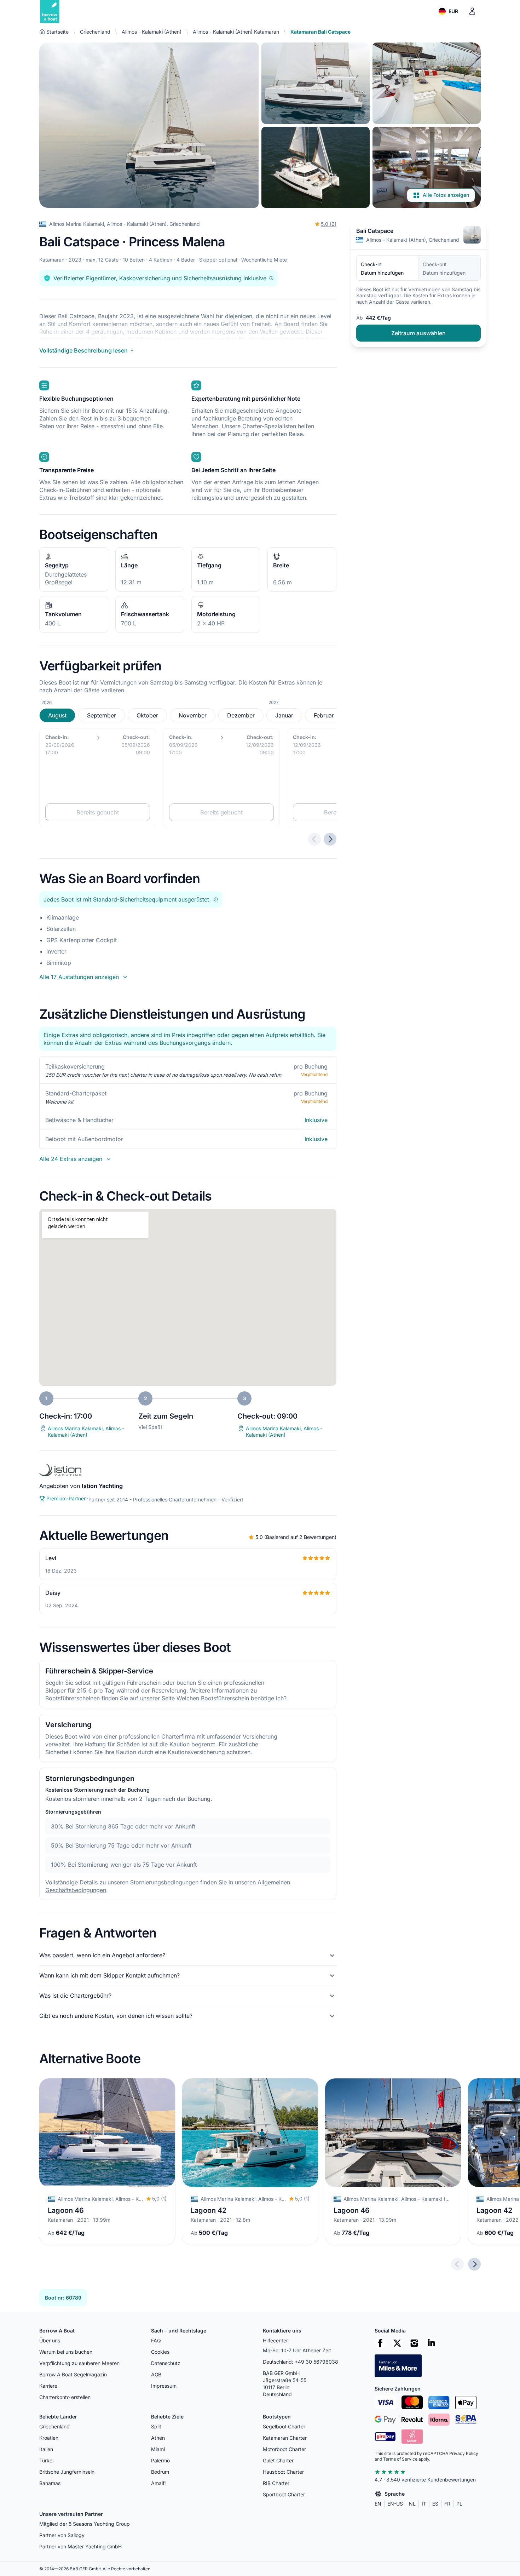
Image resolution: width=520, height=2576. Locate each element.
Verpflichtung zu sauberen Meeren (79, 2363)
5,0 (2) (329, 224)
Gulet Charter (278, 2460)
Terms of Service (400, 2459)
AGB (156, 2374)
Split (156, 2426)
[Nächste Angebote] (330, 839)
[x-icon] (397, 2343)
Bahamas (50, 2483)
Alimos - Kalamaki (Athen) (152, 32)
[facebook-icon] (380, 2343)
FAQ (156, 2340)
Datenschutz (166, 2363)
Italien (46, 2449)
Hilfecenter (275, 2340)
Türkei (46, 2460)
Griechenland (95, 32)
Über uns (50, 2340)
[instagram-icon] (414, 2343)
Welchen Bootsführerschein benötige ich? (232, 1698)
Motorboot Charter (284, 2449)
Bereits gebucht (98, 812)
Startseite (57, 32)
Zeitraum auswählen (418, 333)
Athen (158, 2438)
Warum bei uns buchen (66, 2352)
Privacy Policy (464, 2453)
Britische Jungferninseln (67, 2472)
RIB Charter (276, 2483)
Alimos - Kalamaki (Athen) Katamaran (236, 32)
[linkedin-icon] (431, 2343)
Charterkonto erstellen (65, 2397)
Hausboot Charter (283, 2472)
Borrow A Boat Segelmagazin (73, 2374)
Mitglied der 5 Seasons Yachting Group (85, 2524)
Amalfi (158, 2483)
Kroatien (49, 2438)
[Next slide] (474, 2264)
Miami (158, 2449)
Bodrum (160, 2472)
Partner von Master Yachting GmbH (80, 2546)
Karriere (48, 2386)
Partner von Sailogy (62, 2535)
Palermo (160, 2460)
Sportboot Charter (284, 2494)
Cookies (160, 2352)
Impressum (164, 2386)
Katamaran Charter (285, 2438)
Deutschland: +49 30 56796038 (301, 2362)
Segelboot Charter (284, 2426)
